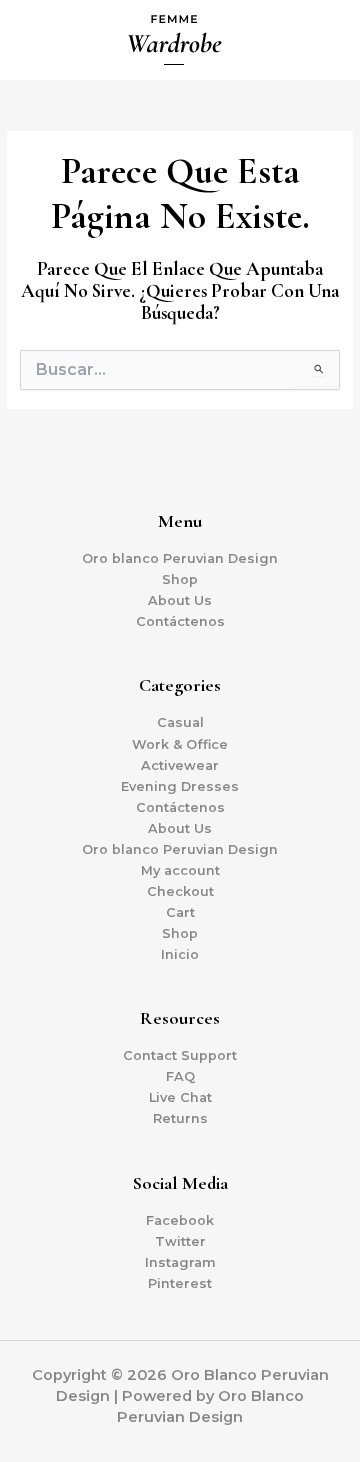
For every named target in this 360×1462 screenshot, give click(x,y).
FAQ (180, 1076)
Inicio (180, 954)
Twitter (180, 1241)
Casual (180, 722)
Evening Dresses (180, 786)
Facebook (180, 1220)
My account (180, 870)
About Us (180, 600)
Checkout (180, 891)
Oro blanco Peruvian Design (180, 558)
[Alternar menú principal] (320, 40)
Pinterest (180, 1283)
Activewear (180, 765)
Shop (180, 579)
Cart (180, 912)
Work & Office (180, 744)
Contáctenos (180, 621)
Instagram (180, 1262)
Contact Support (180, 1055)
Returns (180, 1118)
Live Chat (180, 1097)
